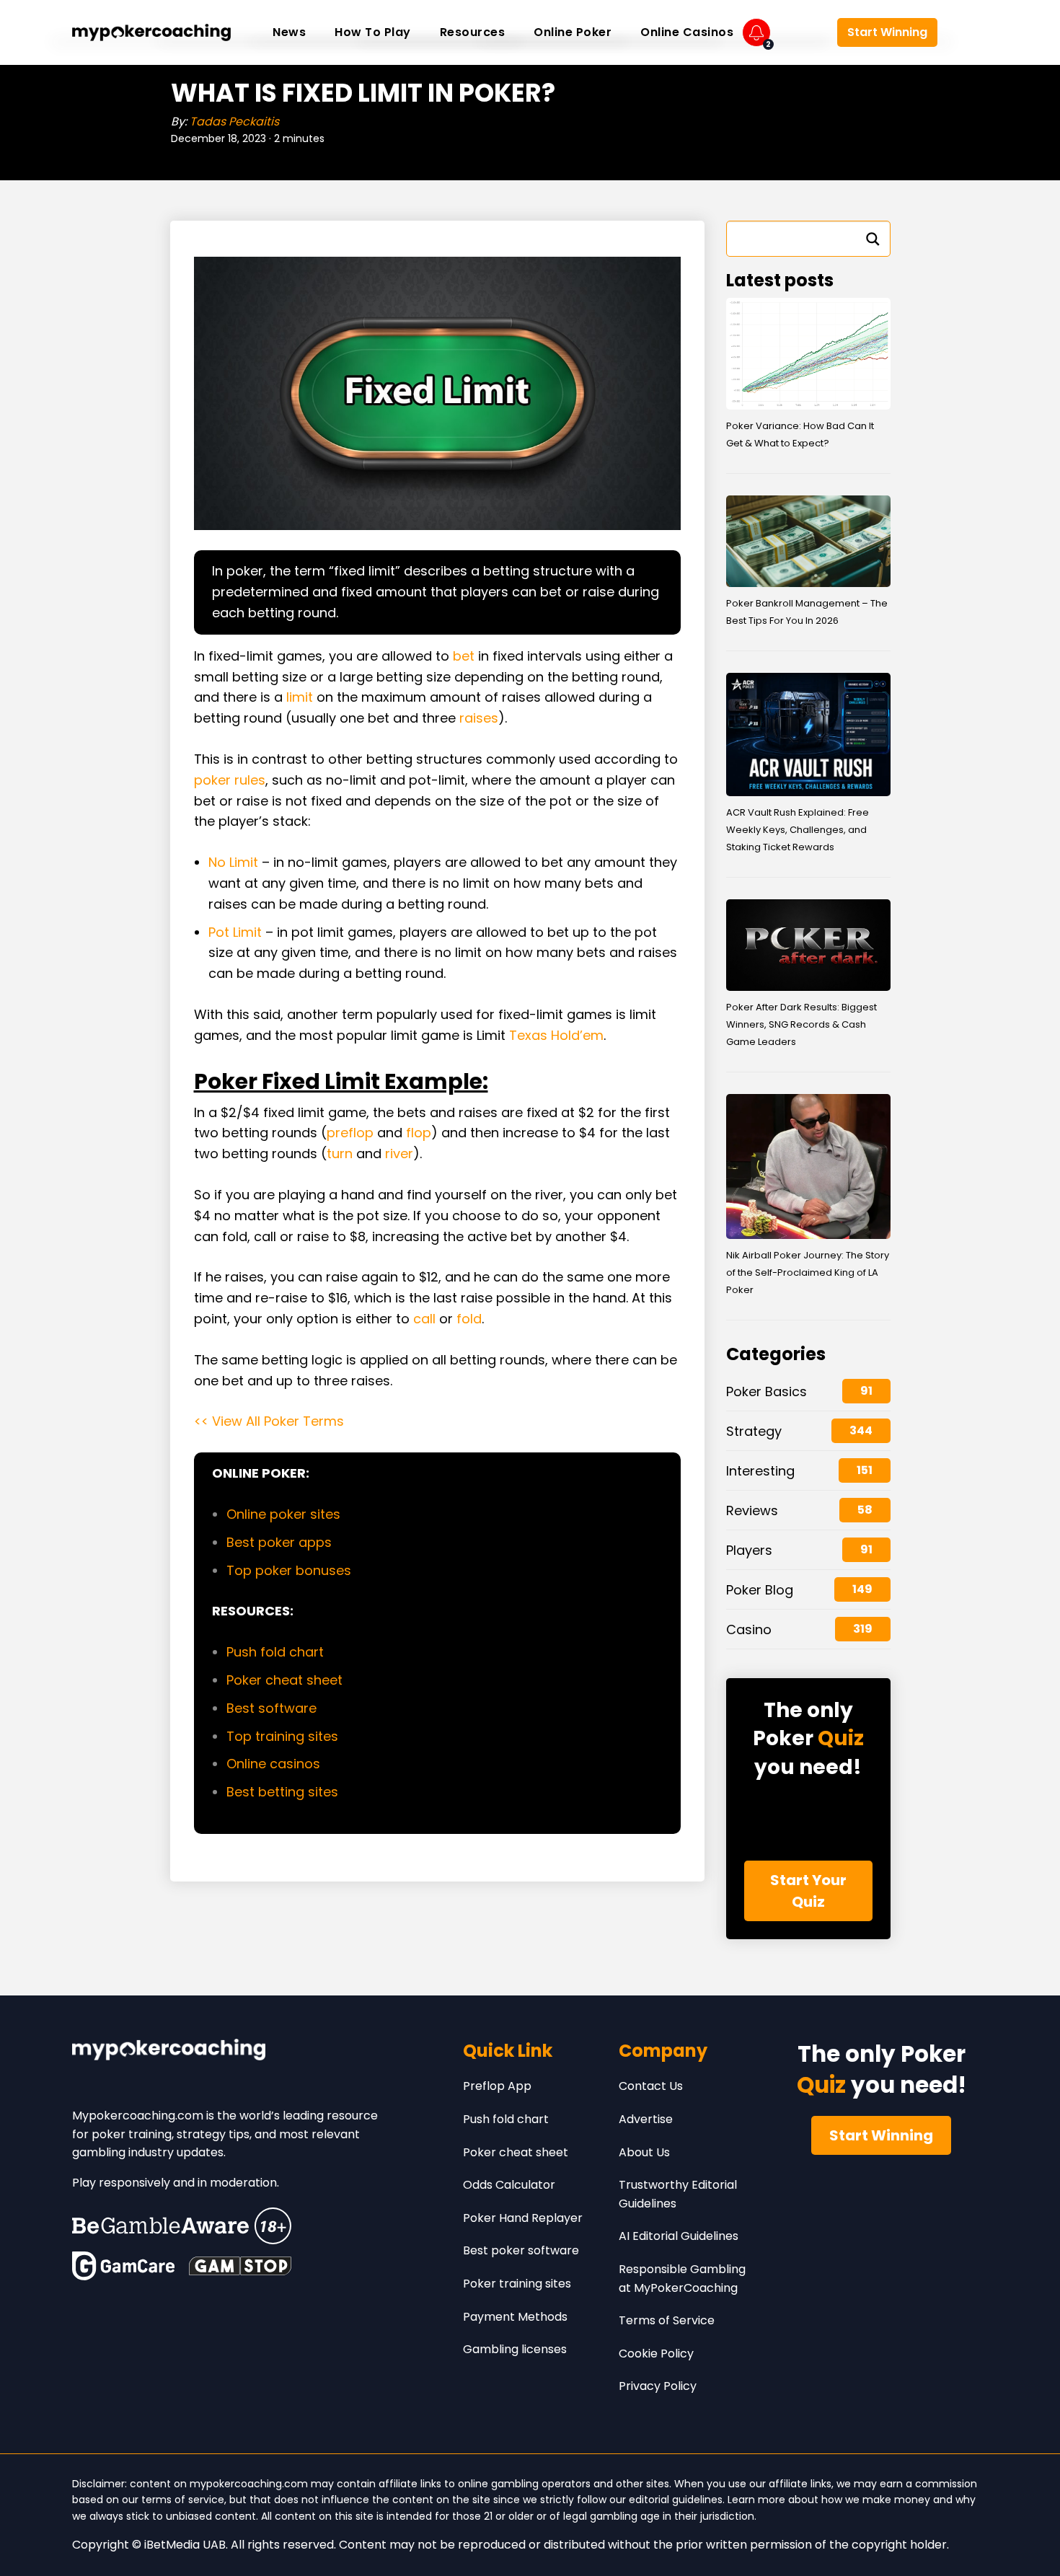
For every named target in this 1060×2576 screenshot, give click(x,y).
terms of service (183, 2500)
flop (419, 1133)
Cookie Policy (656, 2354)
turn (340, 1154)
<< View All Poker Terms (269, 1421)
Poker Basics (767, 1391)
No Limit (233, 862)
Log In (803, 33)
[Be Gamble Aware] (182, 2226)
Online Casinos (687, 32)
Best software (271, 1708)
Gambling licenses (515, 2349)
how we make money (876, 2500)
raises (479, 718)
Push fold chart (275, 1652)
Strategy (754, 1431)
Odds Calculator (509, 2185)
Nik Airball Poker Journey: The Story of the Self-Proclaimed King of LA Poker (808, 1272)
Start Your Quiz (808, 1891)
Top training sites (282, 1736)
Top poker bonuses (289, 1570)
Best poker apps (279, 1542)
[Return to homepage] (151, 32)
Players (749, 1550)
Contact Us (651, 2086)
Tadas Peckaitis (234, 122)
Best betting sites (282, 1792)
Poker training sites (517, 2284)
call (424, 1319)
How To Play (373, 32)
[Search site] (966, 32)
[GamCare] (123, 2266)
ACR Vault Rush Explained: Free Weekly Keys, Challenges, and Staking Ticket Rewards (798, 830)
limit (300, 697)
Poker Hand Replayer (523, 2218)
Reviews (752, 1510)
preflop (350, 1133)
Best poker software (521, 2250)
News (289, 32)
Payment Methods (515, 2317)
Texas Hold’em (556, 1035)
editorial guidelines (676, 2500)
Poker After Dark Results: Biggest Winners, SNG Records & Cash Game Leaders (801, 1024)
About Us (644, 2152)
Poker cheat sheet (286, 1680)
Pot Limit (235, 932)
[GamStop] (240, 2266)
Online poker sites (283, 1514)
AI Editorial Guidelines (679, 2236)
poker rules (230, 780)
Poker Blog (760, 1590)
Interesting (760, 1471)
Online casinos (273, 1764)
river (399, 1154)
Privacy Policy (658, 2386)
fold (469, 1319)
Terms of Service (667, 2320)
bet (464, 656)
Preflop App (497, 2086)
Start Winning (887, 32)
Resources (473, 32)
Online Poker (573, 32)
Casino (749, 1629)
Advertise (646, 2119)
